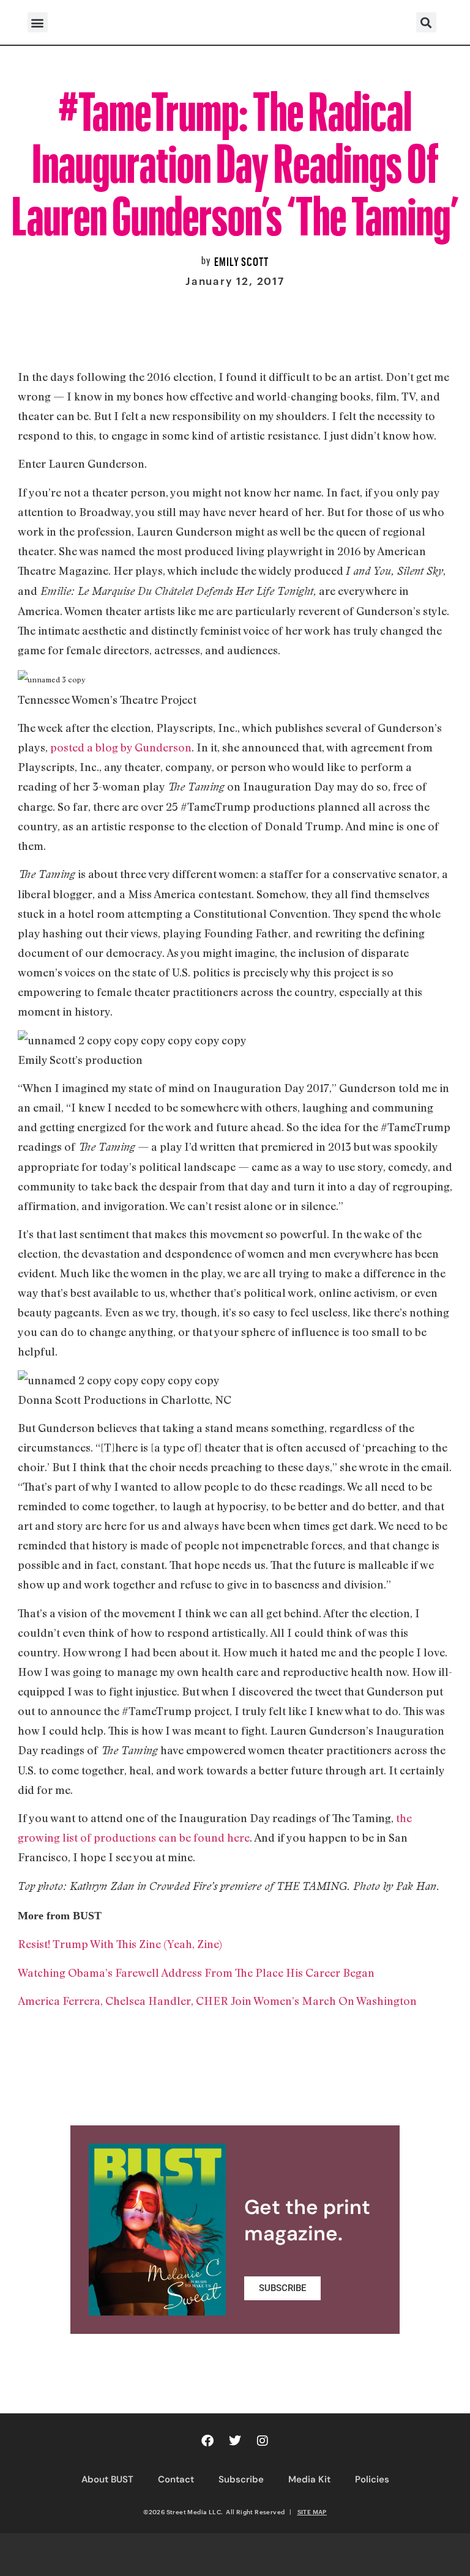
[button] (38, 22)
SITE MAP (312, 2512)
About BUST (107, 2479)
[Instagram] (263, 2441)
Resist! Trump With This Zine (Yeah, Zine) (120, 1944)
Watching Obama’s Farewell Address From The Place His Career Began (196, 1973)
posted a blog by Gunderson (121, 747)
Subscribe (241, 2479)
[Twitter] (235, 2441)
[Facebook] (207, 2441)
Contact (176, 2479)
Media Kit (309, 2479)
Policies (372, 2479)
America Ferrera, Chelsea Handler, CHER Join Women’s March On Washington (217, 2001)
